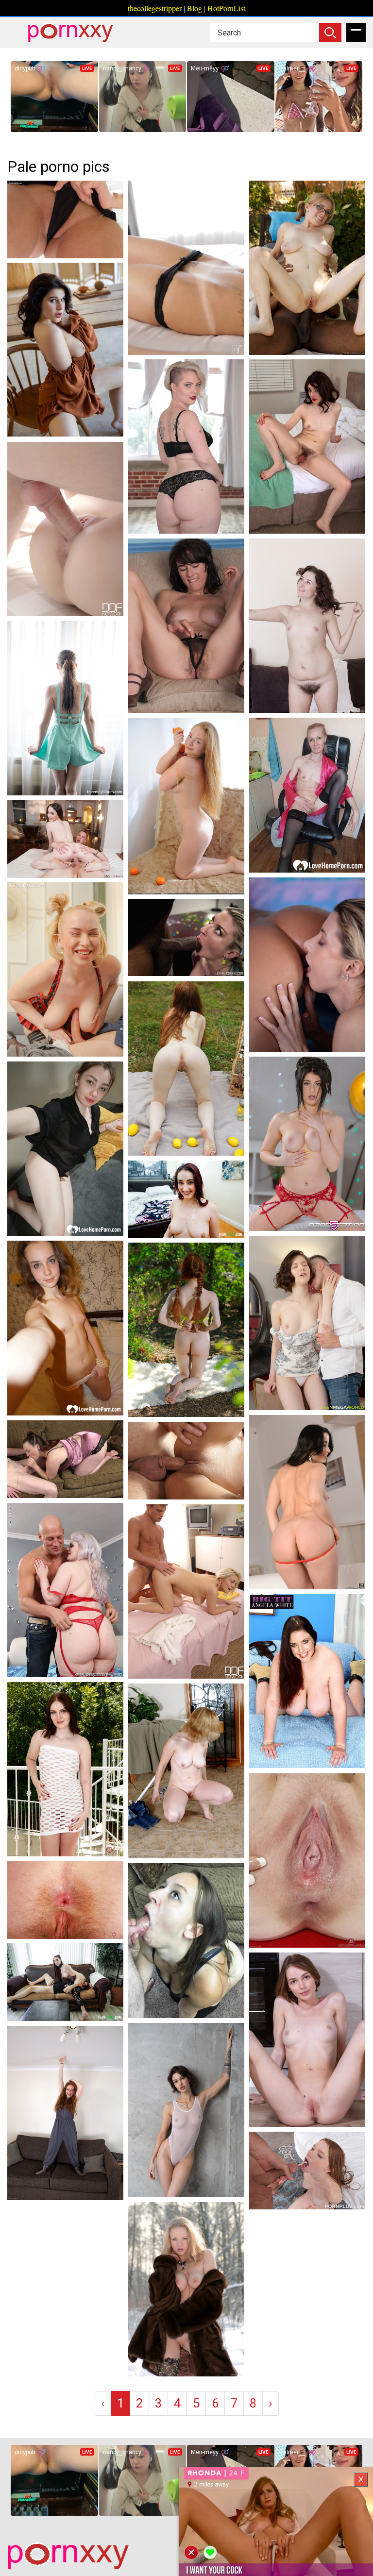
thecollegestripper (155, 8)
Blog (195, 8)
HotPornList (226, 8)
